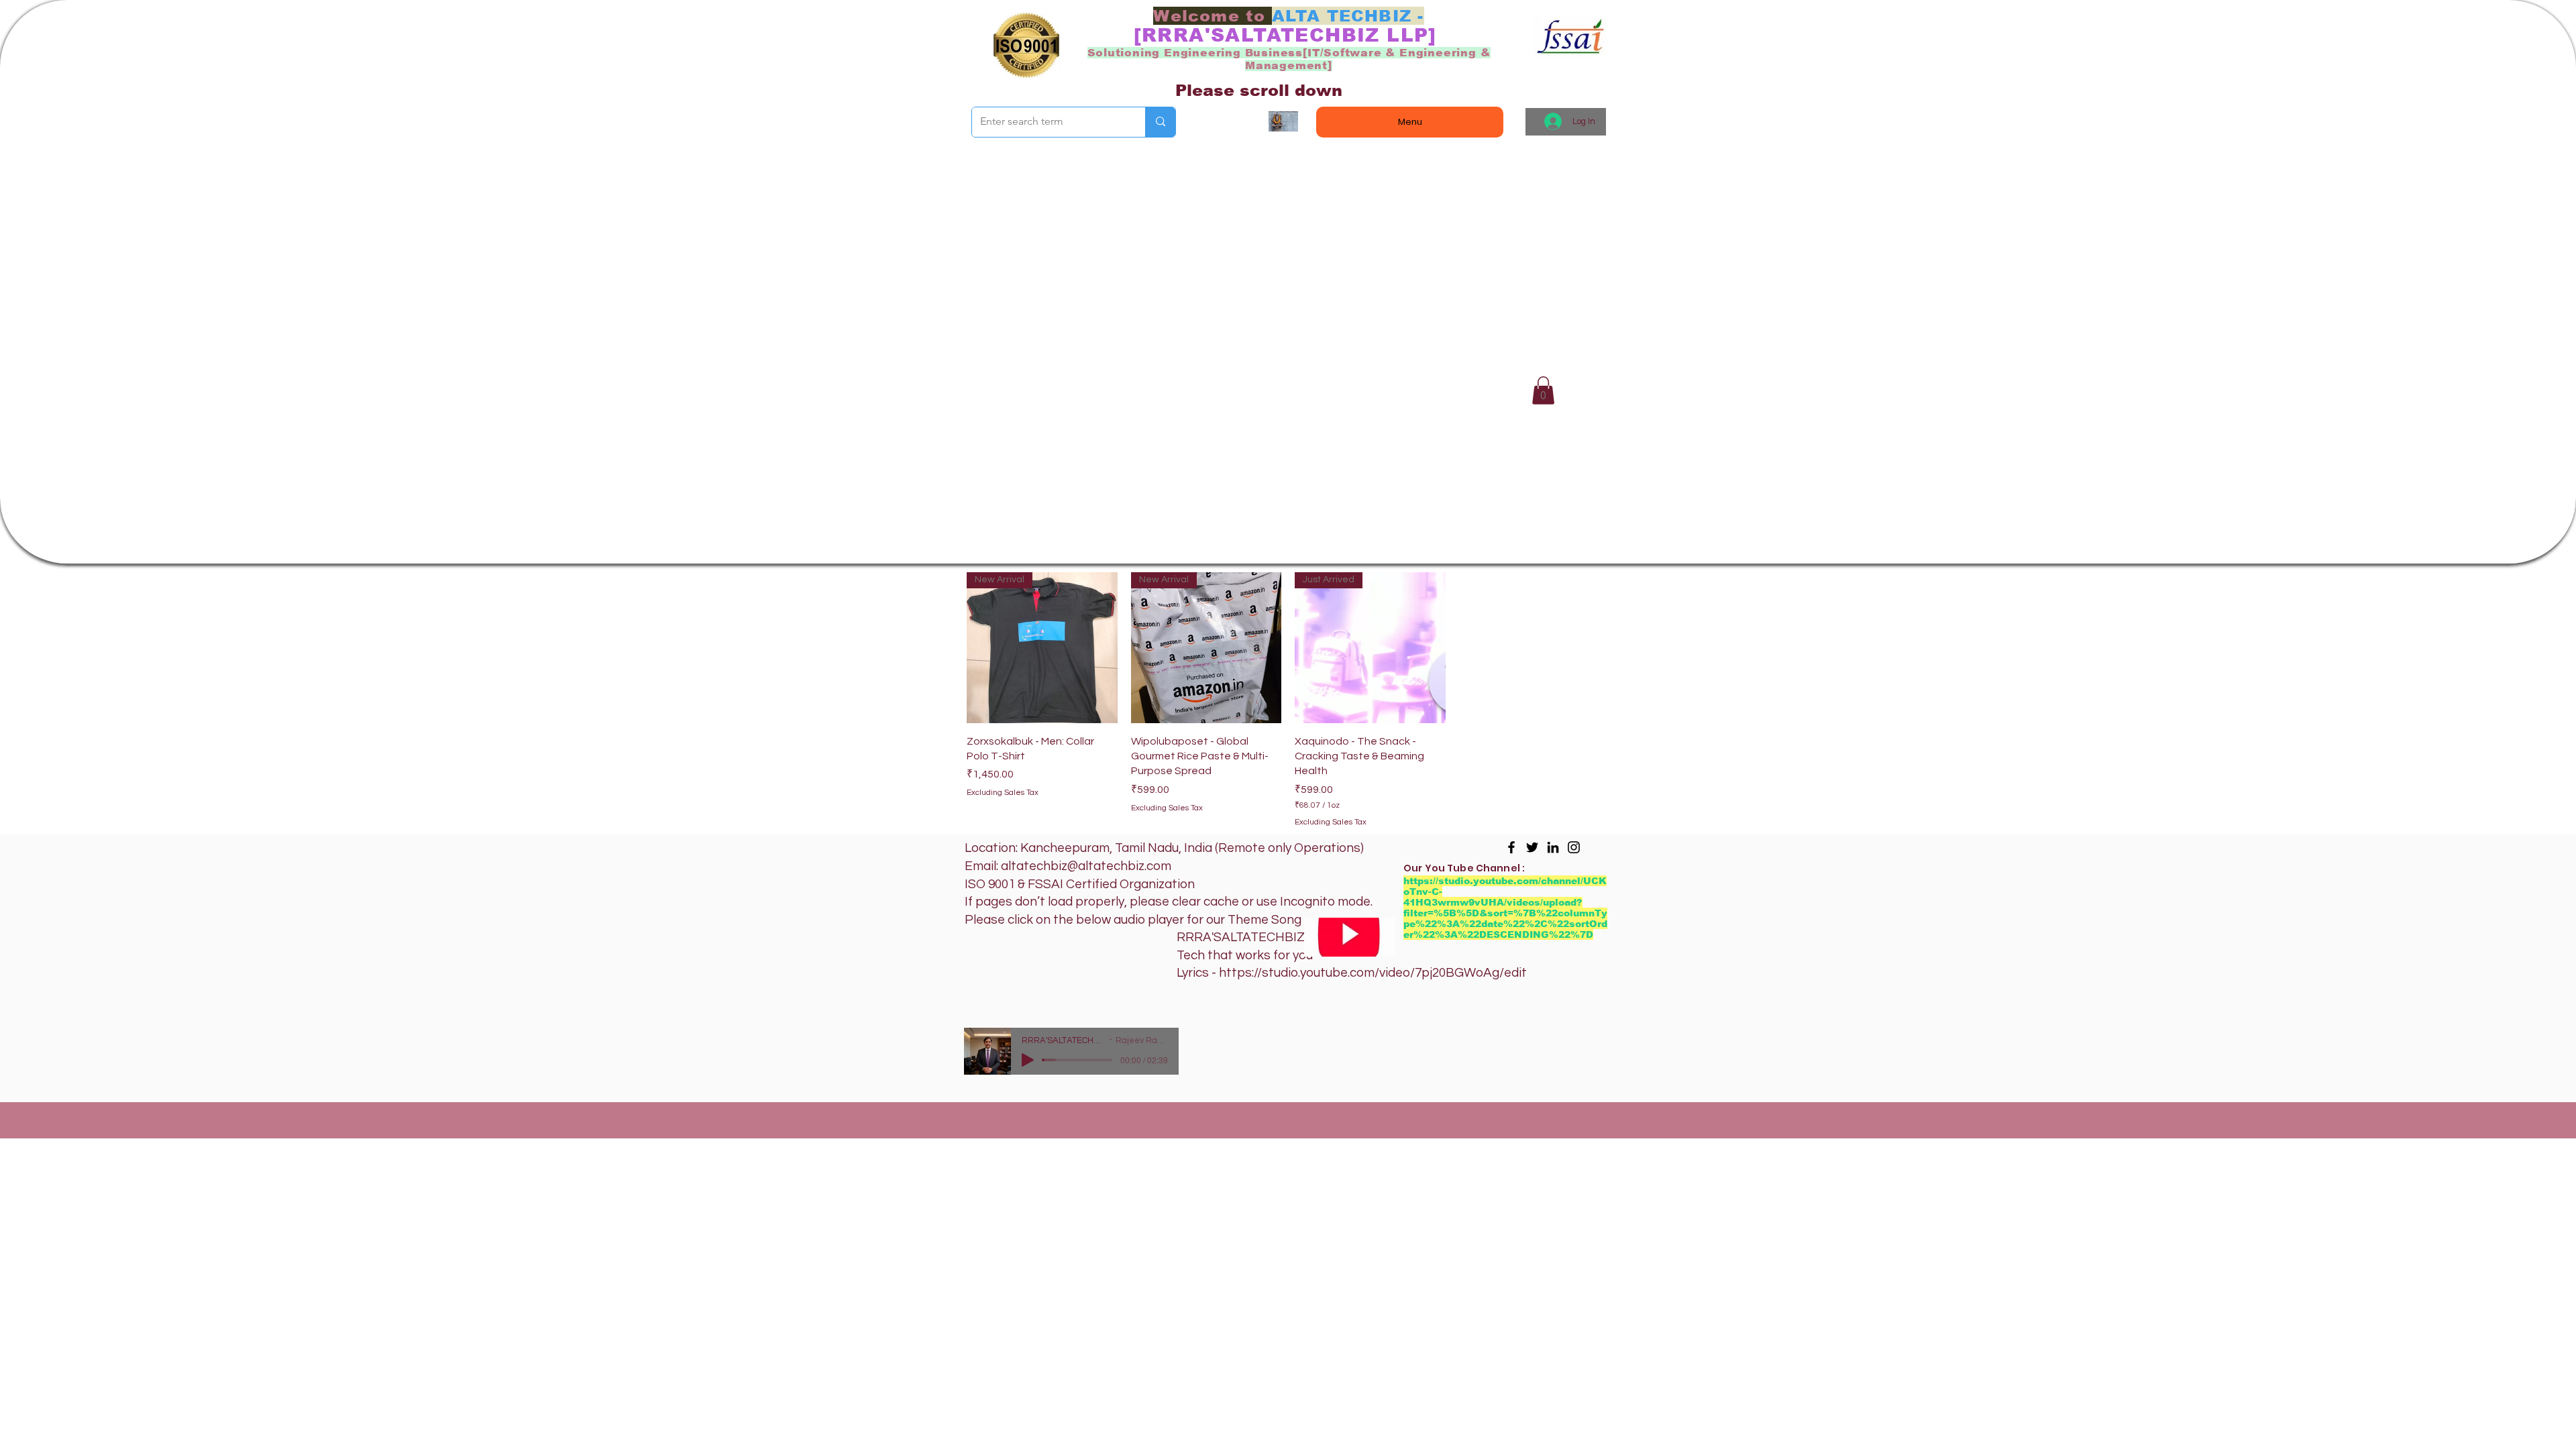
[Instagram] (1574, 847)
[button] (1543, 390)
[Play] (1028, 1060)
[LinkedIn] (1553, 847)
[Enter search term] (1160, 122)
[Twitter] (1532, 847)
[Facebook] (1511, 847)
